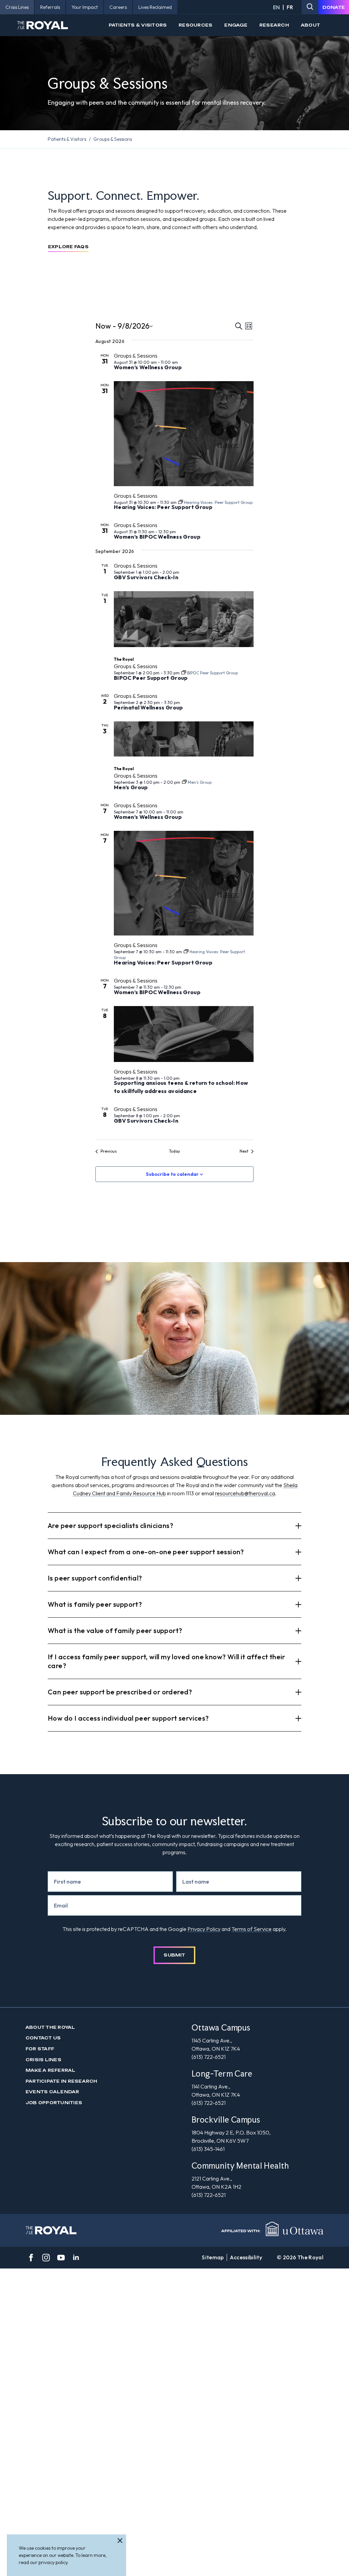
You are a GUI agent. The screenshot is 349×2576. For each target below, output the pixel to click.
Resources (195, 25)
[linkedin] (76, 2258)
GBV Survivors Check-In (146, 577)
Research (274, 25)
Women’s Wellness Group (148, 367)
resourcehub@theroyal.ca (245, 1493)
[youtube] (61, 2258)
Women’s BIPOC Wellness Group (157, 537)
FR (290, 7)
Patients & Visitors (138, 25)
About (310, 25)
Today (174, 1151)
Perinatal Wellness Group (148, 707)
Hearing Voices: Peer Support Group (163, 507)
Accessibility (246, 2257)
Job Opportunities (54, 2103)
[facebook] (31, 2258)
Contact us (43, 2038)
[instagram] (46, 2258)
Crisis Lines (43, 2060)
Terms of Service (252, 1929)
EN (276, 7)
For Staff (40, 2049)
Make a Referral (51, 2070)
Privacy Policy (204, 1929)
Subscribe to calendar (172, 1174)
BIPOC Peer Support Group (151, 678)
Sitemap (213, 2257)
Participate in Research (62, 2081)
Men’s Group (131, 787)
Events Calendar (52, 2092)
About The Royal (50, 2027)
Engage (236, 25)
